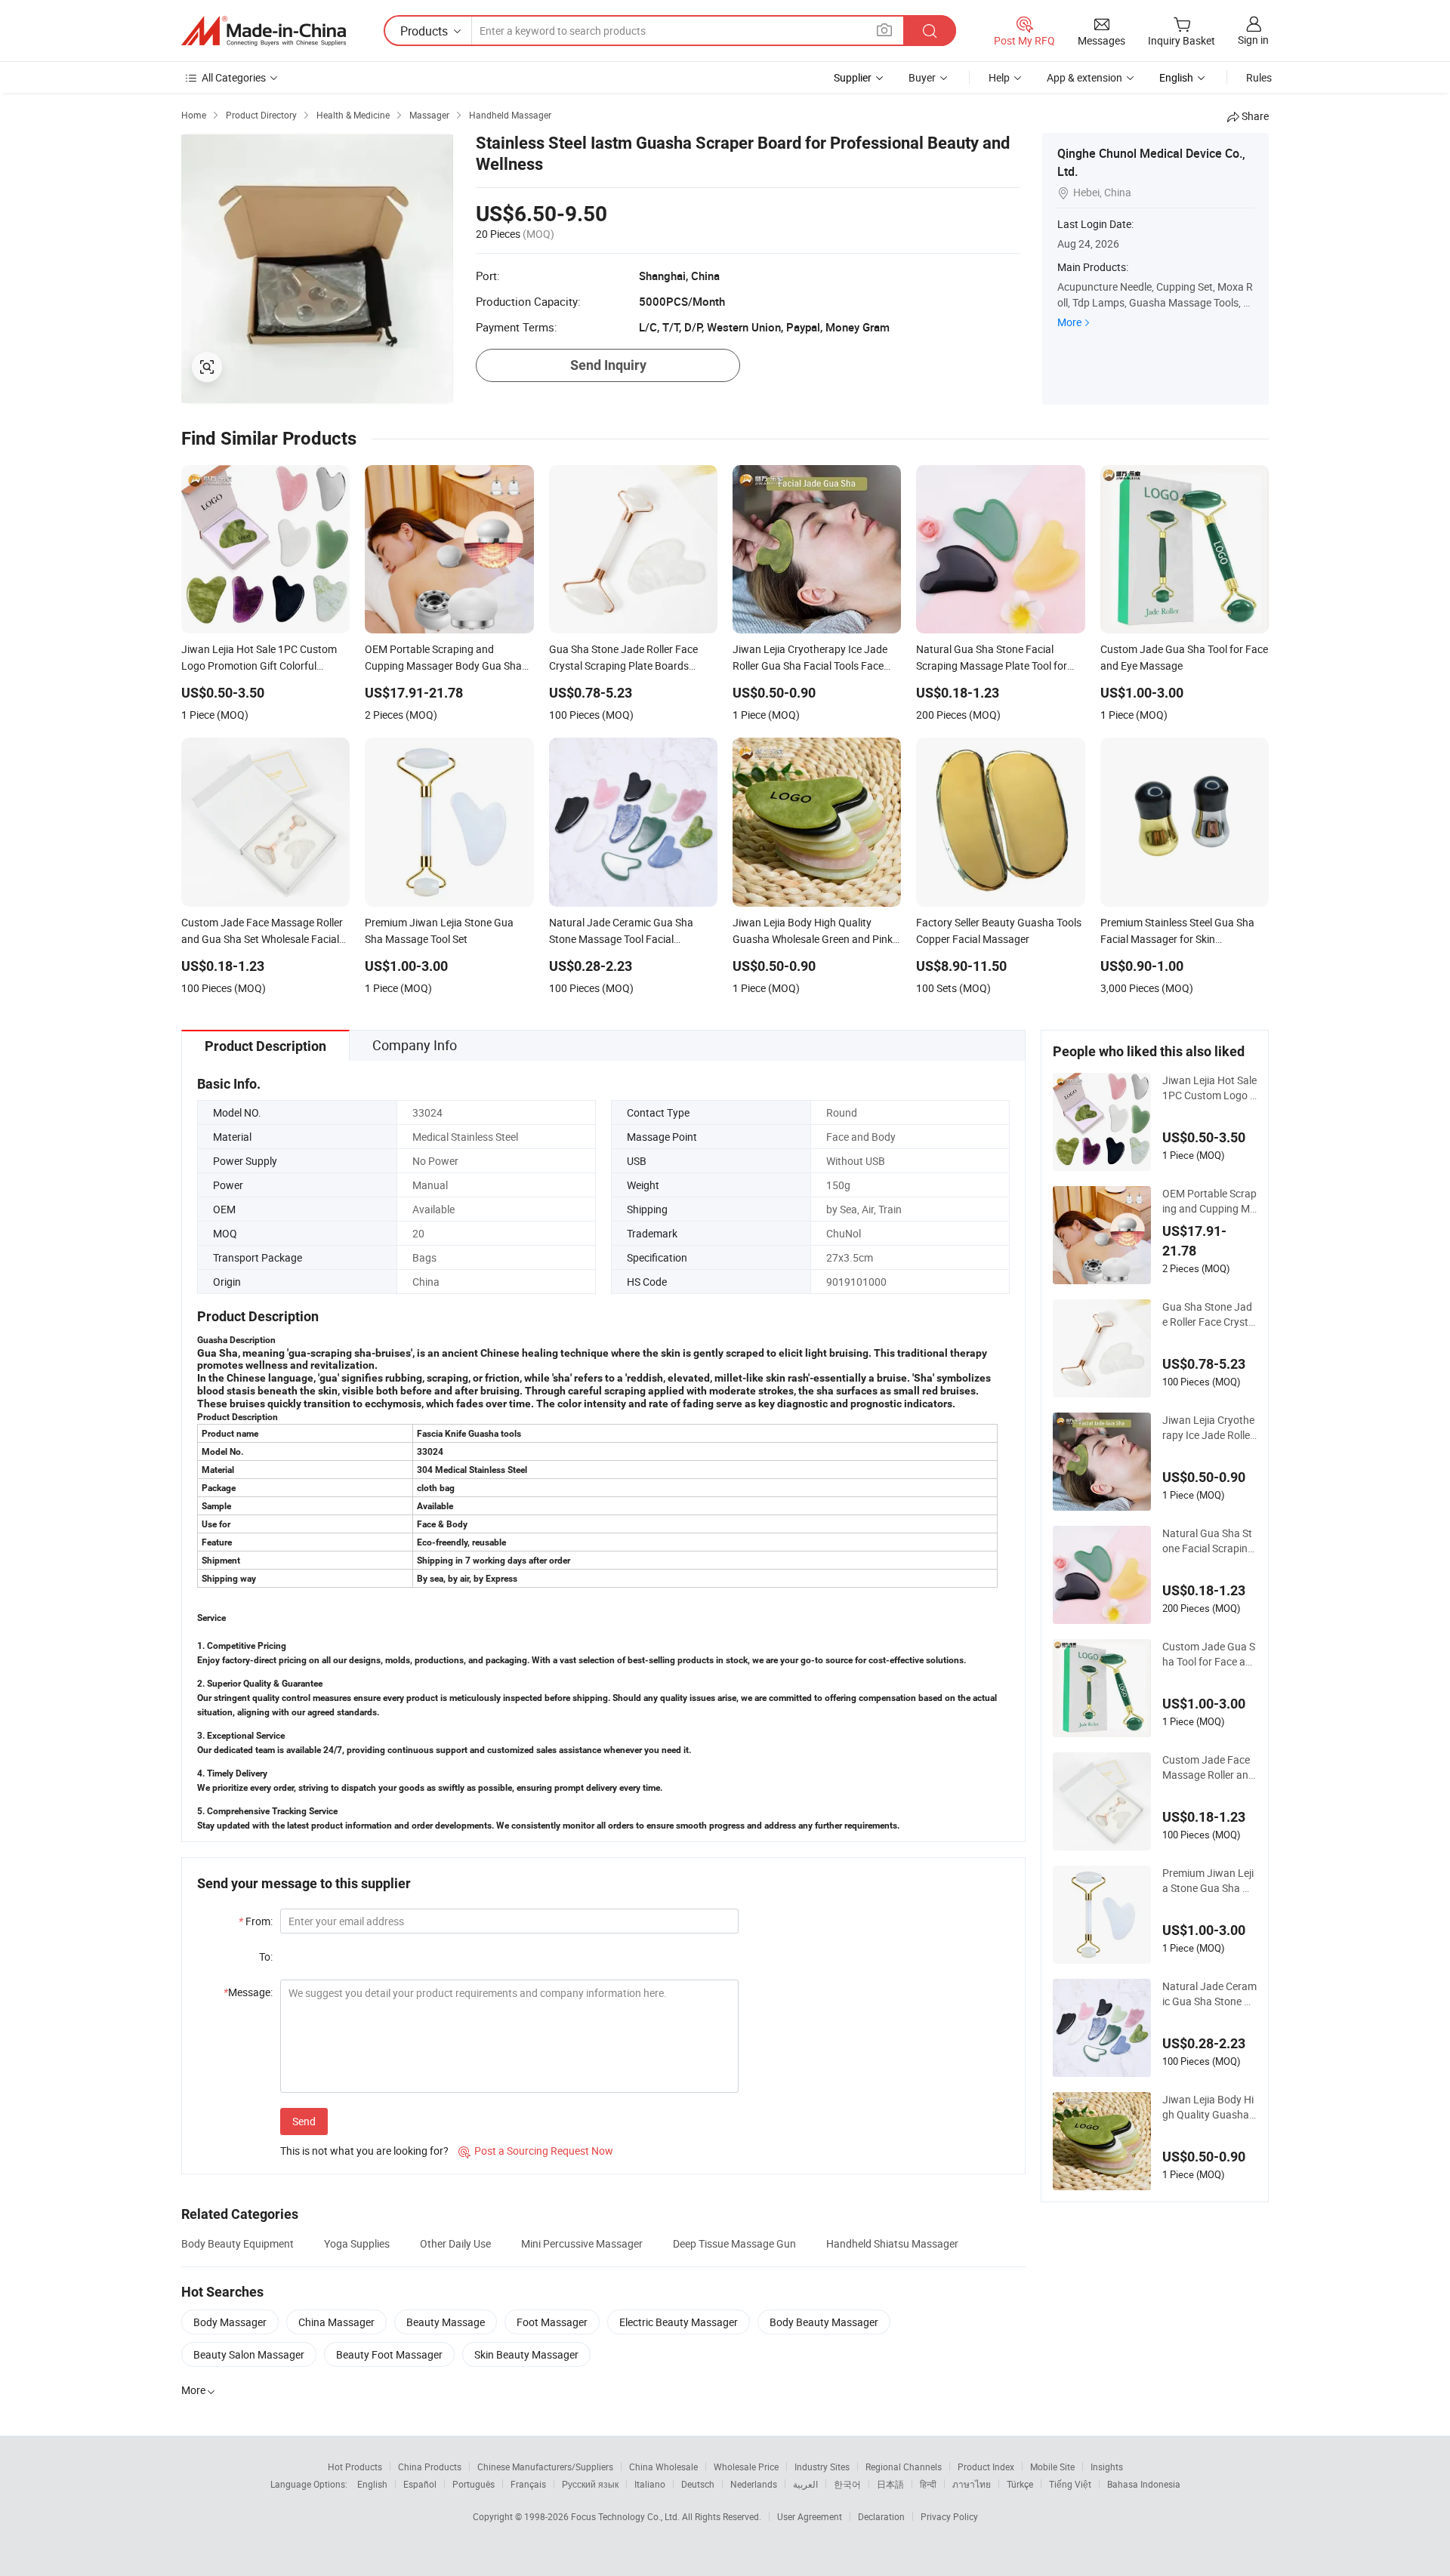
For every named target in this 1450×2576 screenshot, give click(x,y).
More (1069, 322)
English (372, 2484)
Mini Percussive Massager (582, 2243)
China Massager (336, 2322)
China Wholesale (663, 2467)
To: (266, 1957)
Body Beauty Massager (824, 2322)
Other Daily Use (455, 2243)
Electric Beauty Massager (679, 2322)
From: (256, 1921)
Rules (1259, 77)
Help (999, 77)
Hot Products (355, 2467)
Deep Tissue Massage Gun (734, 2243)
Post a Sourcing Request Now (536, 2151)
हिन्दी (928, 2484)
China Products (430, 2467)
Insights (1107, 2467)
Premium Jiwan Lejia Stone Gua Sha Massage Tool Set (1208, 1881)
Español (420, 2484)
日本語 (890, 2484)
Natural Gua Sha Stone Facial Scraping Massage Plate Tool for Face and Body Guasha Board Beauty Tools (1209, 1541)
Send (304, 2121)
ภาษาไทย (972, 2484)
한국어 (847, 2484)
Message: (248, 1992)
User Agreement (810, 2516)
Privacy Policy (949, 2516)
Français (528, 2484)
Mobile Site (1052, 2467)
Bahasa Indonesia (1144, 2484)
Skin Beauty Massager (526, 2354)
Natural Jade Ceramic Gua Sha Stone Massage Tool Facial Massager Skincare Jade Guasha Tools (1209, 1994)
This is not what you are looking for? (364, 2151)
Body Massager (230, 2322)
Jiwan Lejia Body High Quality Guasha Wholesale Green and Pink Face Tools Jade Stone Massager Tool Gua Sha (1208, 2107)
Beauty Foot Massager (389, 2354)
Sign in (1253, 40)
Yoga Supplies (357, 2243)
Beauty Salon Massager (249, 2354)
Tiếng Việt (1070, 2484)
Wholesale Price (746, 2467)
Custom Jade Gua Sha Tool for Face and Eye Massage (1209, 1654)
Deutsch (698, 2484)
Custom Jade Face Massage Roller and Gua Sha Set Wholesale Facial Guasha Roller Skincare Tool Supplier (1209, 1767)
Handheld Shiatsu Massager (892, 2243)
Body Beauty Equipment (238, 2243)
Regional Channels (904, 2467)
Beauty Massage (446, 2322)
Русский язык (590, 2484)
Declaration (881, 2516)
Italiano (650, 2484)
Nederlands (754, 2484)
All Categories (234, 77)
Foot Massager (552, 2322)
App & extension (1084, 77)
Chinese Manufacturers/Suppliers (545, 2467)
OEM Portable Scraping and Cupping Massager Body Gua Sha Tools (1209, 1201)
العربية (805, 2484)
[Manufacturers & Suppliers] (264, 31)
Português (474, 2484)
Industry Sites (822, 2467)
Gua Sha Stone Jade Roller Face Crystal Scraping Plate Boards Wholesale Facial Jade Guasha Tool (1209, 1314)
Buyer (922, 77)
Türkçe (1020, 2484)
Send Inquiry (608, 365)
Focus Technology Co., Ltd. (626, 2516)
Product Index (986, 2467)
